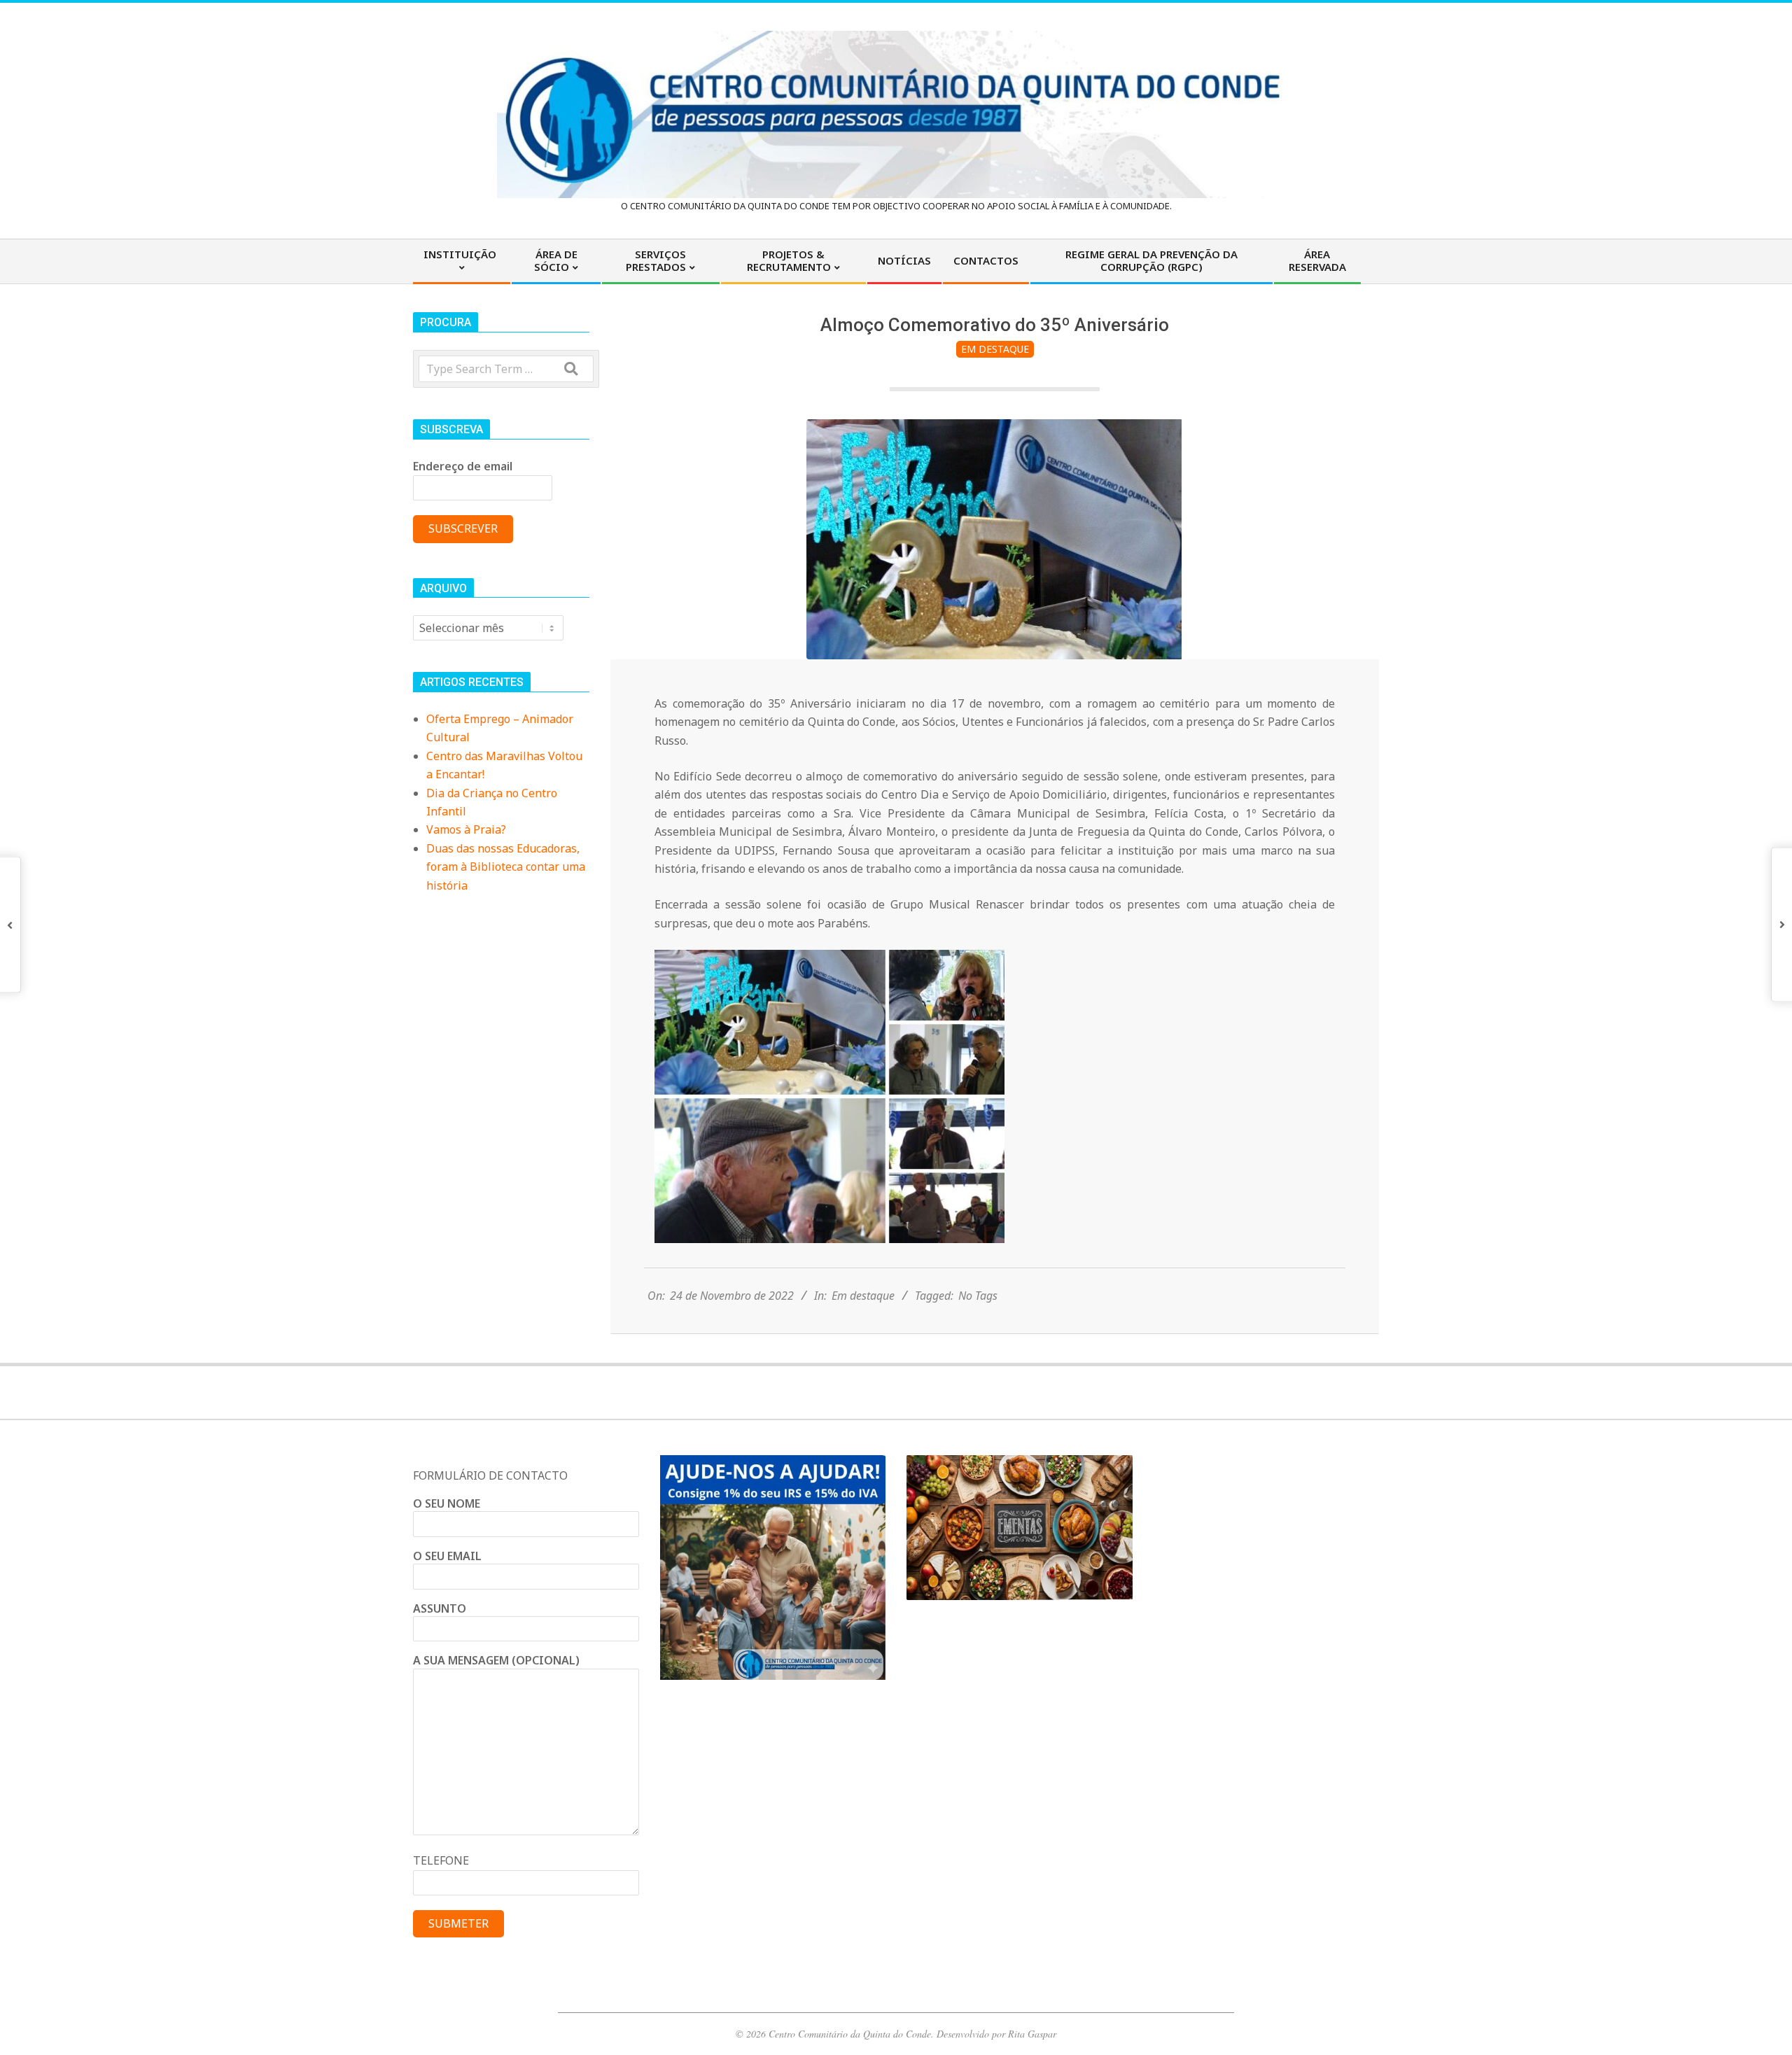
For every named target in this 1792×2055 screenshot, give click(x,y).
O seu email (447, 1556)
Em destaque (995, 349)
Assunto (440, 1608)
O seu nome (447, 1503)
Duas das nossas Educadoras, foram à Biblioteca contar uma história (506, 867)
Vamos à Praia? (466, 829)
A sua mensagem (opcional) (496, 1660)
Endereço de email (463, 466)
